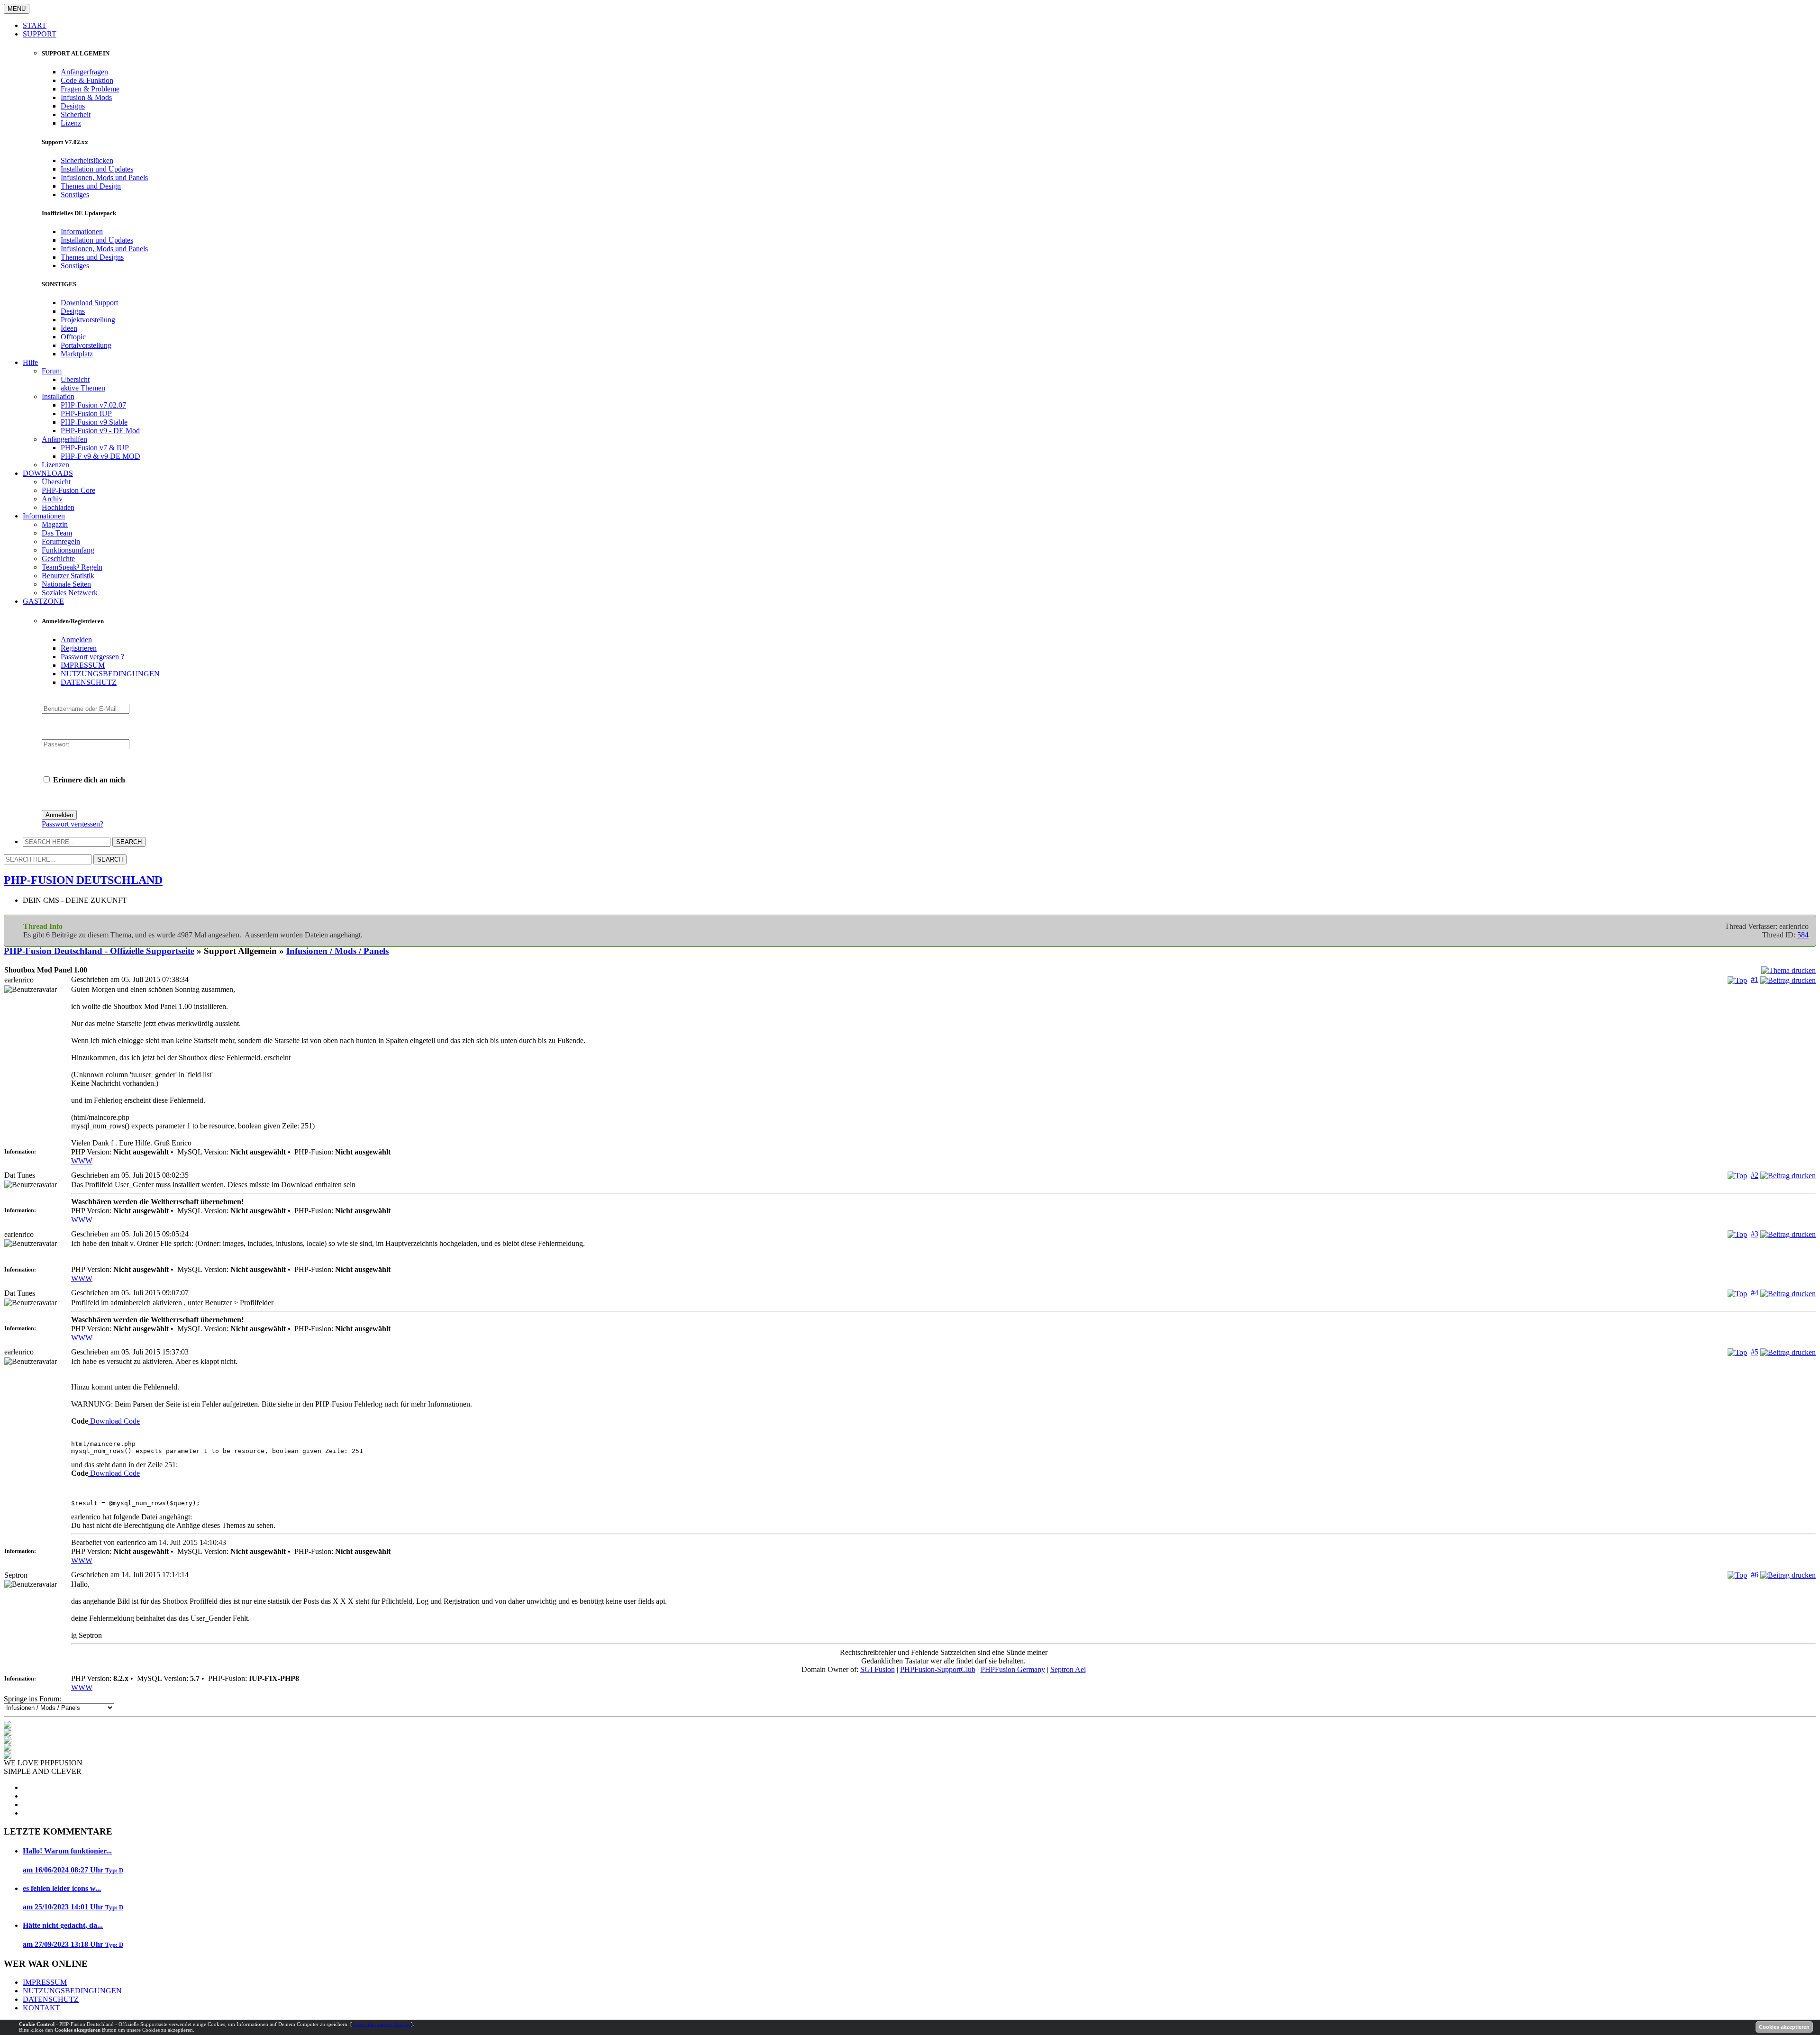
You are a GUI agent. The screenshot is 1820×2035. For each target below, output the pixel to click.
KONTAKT (41, 2008)
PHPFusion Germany (1013, 1669)
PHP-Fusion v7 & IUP (95, 448)
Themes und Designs (92, 257)
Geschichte (58, 559)
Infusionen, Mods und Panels (104, 177)
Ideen (69, 328)
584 (1803, 935)
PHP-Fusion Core (68, 490)
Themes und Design (91, 186)
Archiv (52, 499)
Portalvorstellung (86, 345)
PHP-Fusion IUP (86, 413)
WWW (82, 1161)
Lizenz (71, 123)
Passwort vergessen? (73, 824)
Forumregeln (61, 541)
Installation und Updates (97, 169)
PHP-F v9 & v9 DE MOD (100, 456)
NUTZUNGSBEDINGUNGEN (110, 674)
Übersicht (75, 379)
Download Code (114, 1421)
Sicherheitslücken (87, 160)
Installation (58, 396)
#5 (1755, 1352)
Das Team (57, 533)
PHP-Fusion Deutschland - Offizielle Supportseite (99, 951)
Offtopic (73, 337)
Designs (73, 106)
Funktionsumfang (68, 550)
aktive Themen (83, 388)
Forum (52, 371)
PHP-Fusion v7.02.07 (93, 405)
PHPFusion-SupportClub (938, 1669)
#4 (1755, 1293)
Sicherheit (76, 114)
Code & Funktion (87, 80)
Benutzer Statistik (68, 576)
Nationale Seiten (66, 584)
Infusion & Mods (86, 97)
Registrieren (79, 648)
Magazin (55, 524)
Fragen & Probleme (90, 89)
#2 (1755, 1175)
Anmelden (76, 640)
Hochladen (58, 507)
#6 (1755, 1575)
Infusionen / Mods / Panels (337, 951)
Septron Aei (1068, 1669)
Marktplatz (77, 354)
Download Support (89, 303)
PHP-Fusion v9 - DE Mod (100, 431)
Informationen (82, 232)
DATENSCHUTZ (89, 682)
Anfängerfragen (84, 72)
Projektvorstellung (88, 320)
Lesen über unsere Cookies (382, 2024)
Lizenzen (55, 465)
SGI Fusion (878, 1669)
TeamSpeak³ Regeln (72, 567)
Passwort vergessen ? (92, 657)
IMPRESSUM (83, 665)
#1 (1755, 979)
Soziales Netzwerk (70, 593)
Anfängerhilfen (64, 439)
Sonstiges (75, 195)
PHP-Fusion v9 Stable (94, 422)
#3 (1755, 1234)
